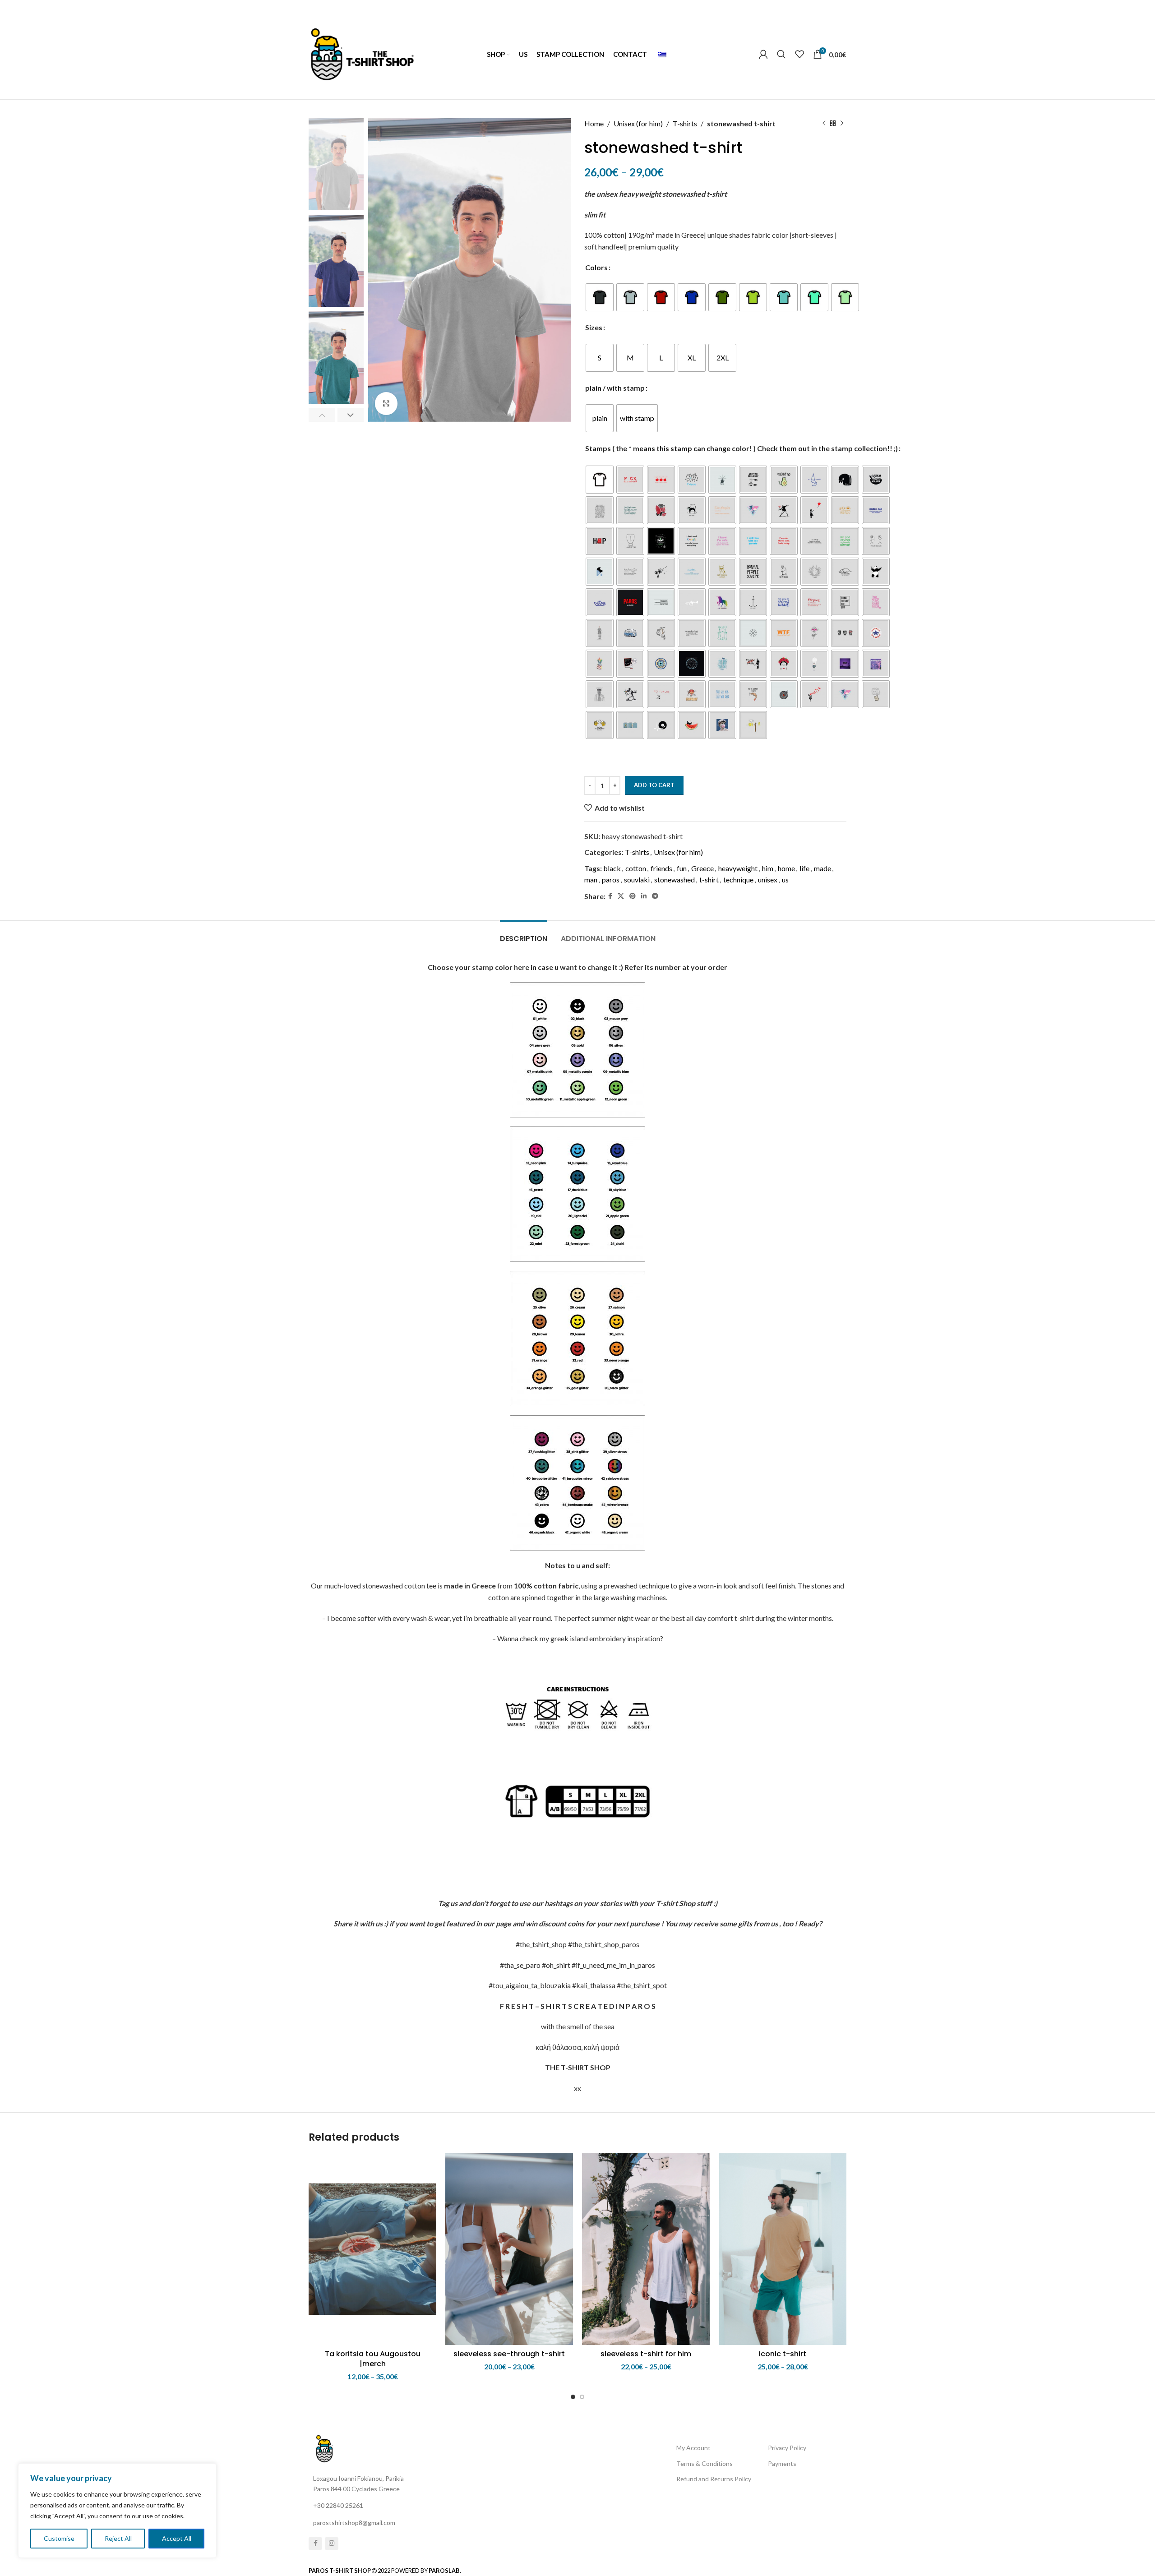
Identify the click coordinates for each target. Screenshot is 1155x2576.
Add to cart (654, 785)
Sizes (594, 327)
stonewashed (675, 879)
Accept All (177, 2538)
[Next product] (842, 124)
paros (611, 879)
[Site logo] (362, 53)
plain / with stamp (615, 388)
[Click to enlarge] (386, 403)
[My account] (763, 54)
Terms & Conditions (705, 2463)
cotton (636, 868)
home (786, 868)
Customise (59, 2538)
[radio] (600, 297)
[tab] (524, 934)
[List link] (374, 2506)
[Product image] (372, 2249)
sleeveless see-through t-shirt (509, 2354)
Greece (702, 868)
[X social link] (621, 896)
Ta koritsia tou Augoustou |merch (373, 2359)
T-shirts (685, 123)
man (591, 879)
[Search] (781, 54)
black (612, 868)
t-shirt (709, 879)
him (768, 868)
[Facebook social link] (610, 896)
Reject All (118, 2538)
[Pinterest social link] (633, 896)
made (822, 868)
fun (682, 868)
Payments (782, 2463)
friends (661, 868)
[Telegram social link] (655, 896)
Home (594, 123)
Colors (596, 267)
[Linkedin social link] (644, 896)
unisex (768, 879)
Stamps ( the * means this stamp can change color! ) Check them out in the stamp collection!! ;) (742, 448)
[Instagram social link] (332, 2544)
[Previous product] (824, 124)
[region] (117, 2511)
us (785, 879)
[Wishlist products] (799, 54)
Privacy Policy (787, 2448)
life (804, 868)
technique (738, 879)
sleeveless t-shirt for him (646, 2354)
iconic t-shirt (783, 2354)
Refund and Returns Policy (714, 2479)
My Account (693, 2448)
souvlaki (637, 879)
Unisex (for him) (638, 123)
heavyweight (738, 868)
